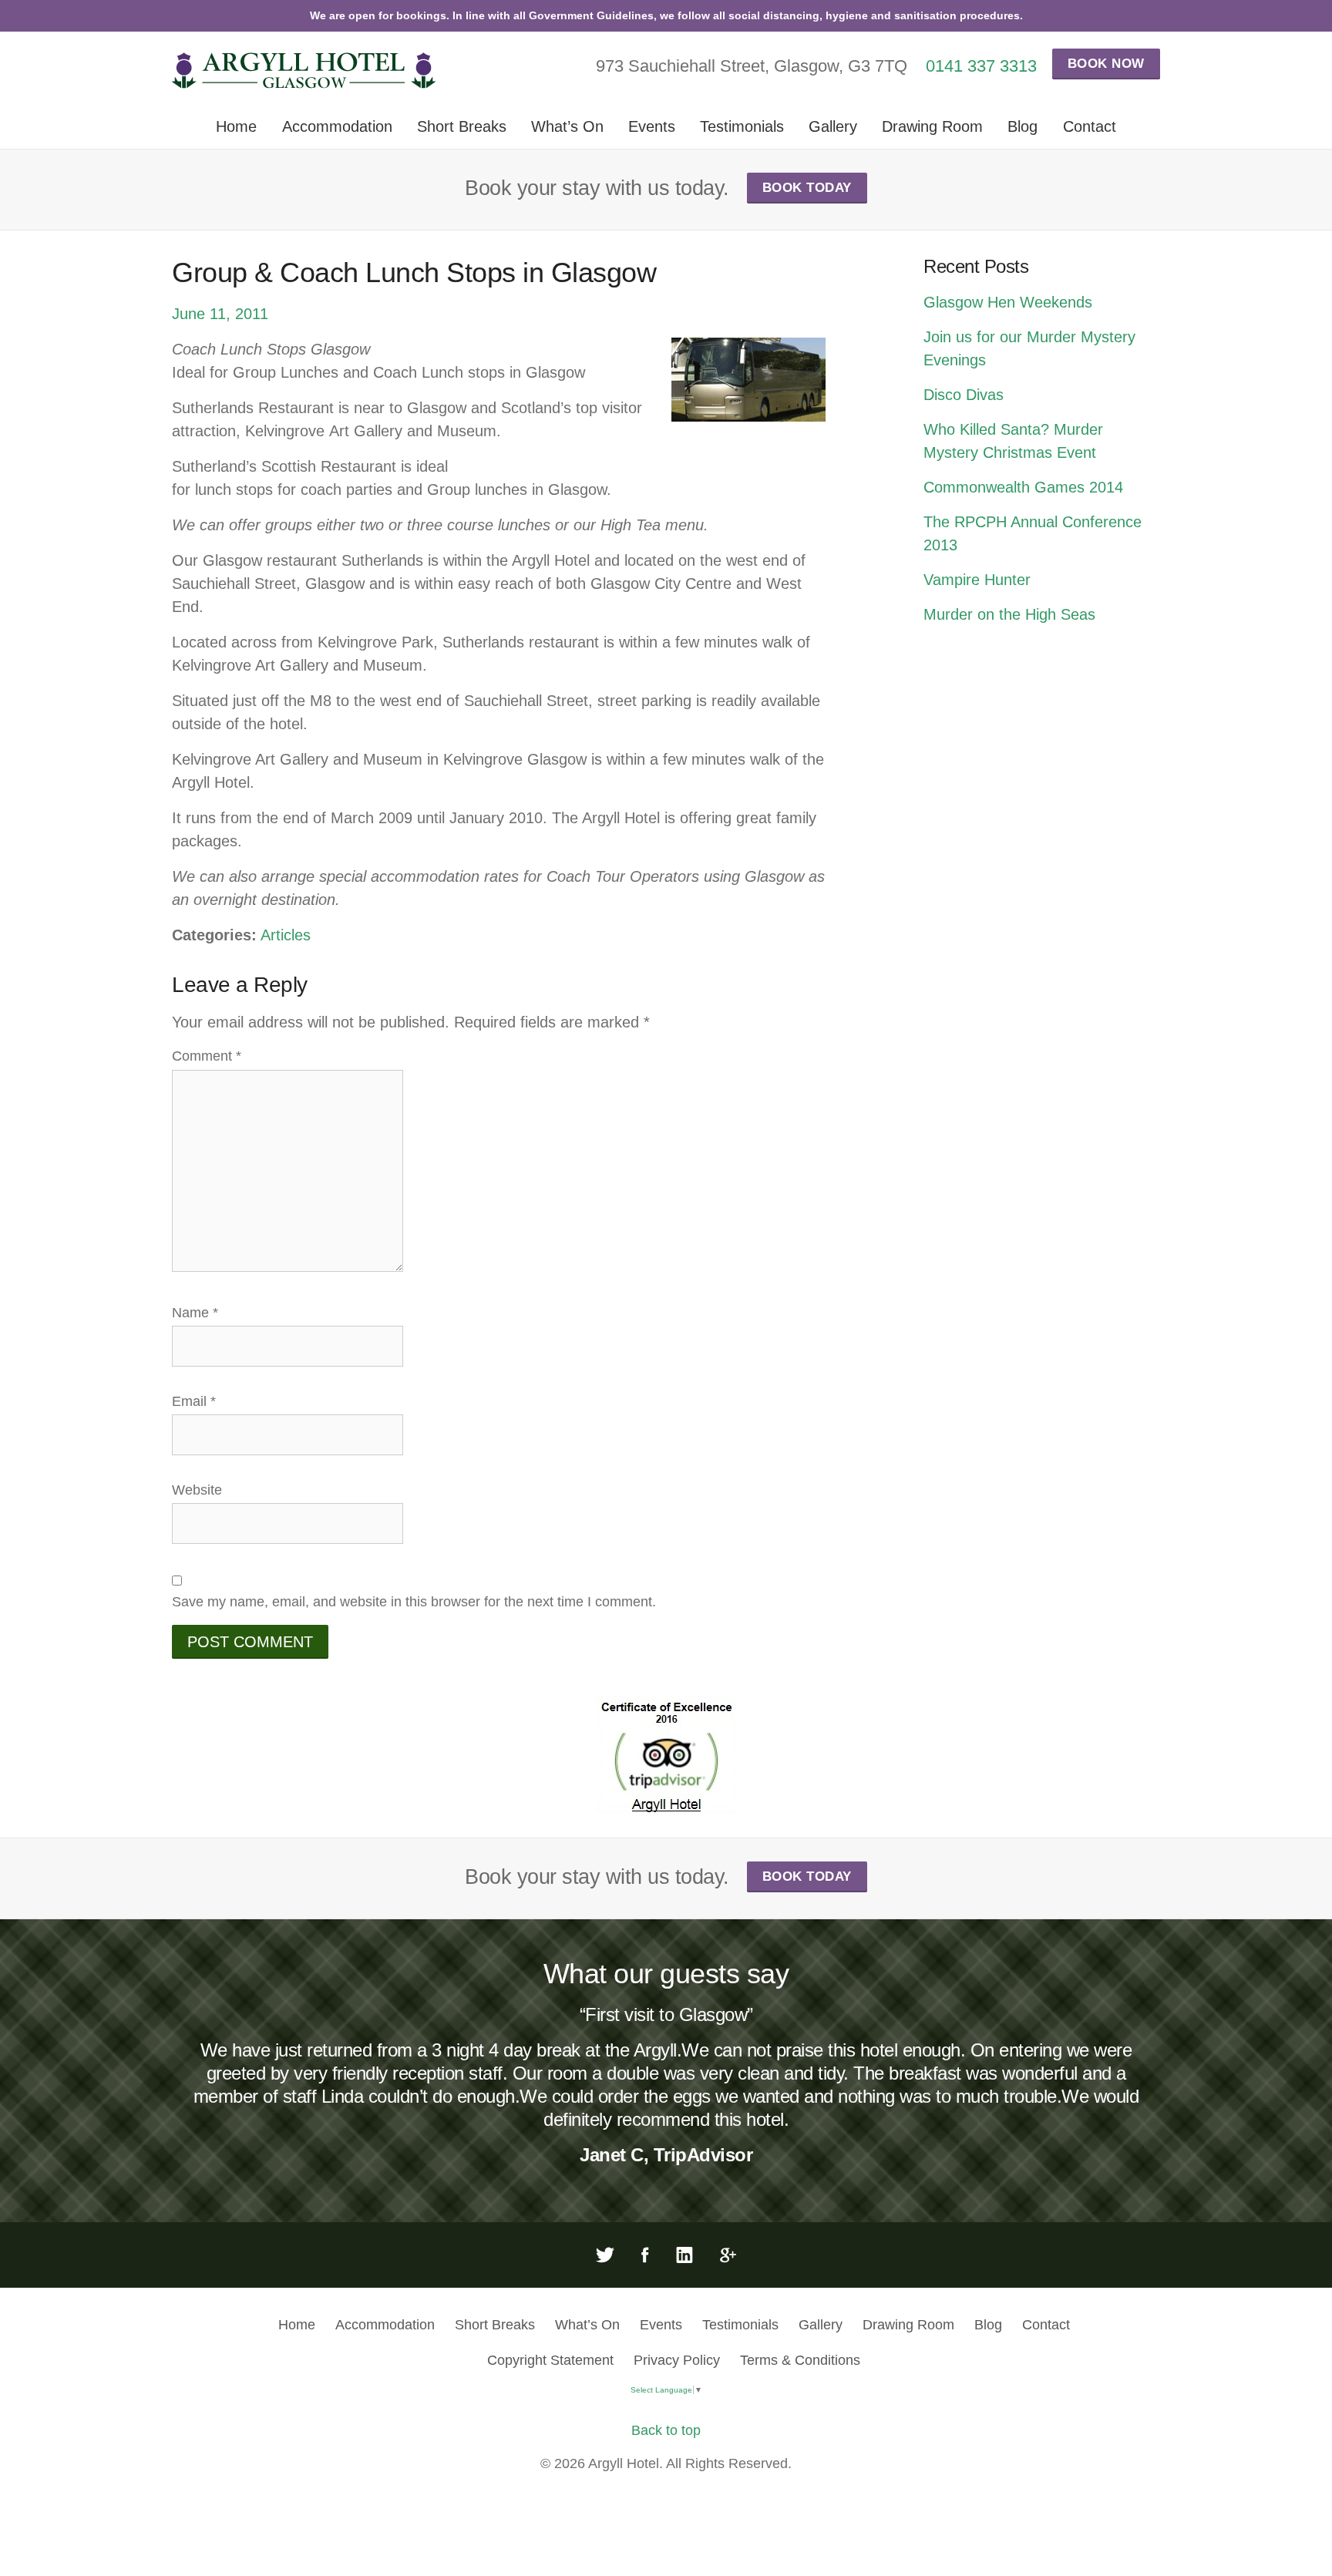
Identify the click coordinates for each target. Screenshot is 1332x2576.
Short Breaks (462, 126)
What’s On (567, 126)
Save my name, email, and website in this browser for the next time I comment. (414, 1602)
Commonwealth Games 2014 (1023, 487)
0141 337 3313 (981, 66)
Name (195, 1313)
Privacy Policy (677, 2360)
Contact (1090, 126)
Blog (1023, 126)
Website (197, 1490)
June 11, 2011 (220, 314)
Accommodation (337, 126)
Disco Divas (964, 395)
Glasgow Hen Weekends (1008, 302)
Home (236, 126)
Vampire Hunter (977, 580)
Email (194, 1401)
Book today (807, 188)
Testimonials (742, 126)
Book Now (1106, 64)
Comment (207, 1056)
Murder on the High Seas (1009, 614)
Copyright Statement (550, 2360)
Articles (286, 935)
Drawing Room (932, 126)
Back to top (666, 2430)
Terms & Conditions (800, 2360)
